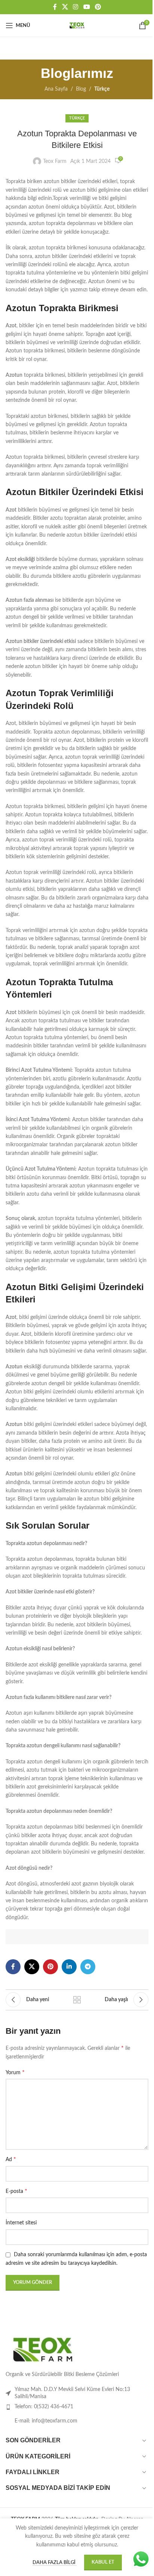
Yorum (15, 2072)
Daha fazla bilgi (55, 2563)
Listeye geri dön (77, 2000)
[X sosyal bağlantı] (65, 7)
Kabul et (103, 2562)
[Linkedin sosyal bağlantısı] (69, 1967)
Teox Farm (55, 161)
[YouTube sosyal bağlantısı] (87, 7)
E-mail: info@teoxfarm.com (46, 2421)
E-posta (16, 2191)
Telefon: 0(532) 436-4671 (44, 2407)
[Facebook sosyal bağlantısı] (55, 7)
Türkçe (102, 89)
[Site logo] (77, 25)
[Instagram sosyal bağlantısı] (76, 7)
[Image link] (43, 2349)
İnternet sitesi (21, 2223)
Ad (11, 2159)
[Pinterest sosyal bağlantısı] (98, 7)
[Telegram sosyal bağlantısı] (88, 1967)
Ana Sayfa (56, 89)
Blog (81, 89)
